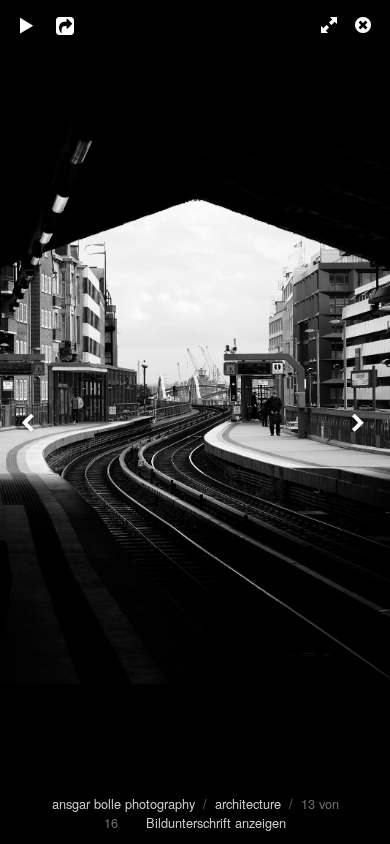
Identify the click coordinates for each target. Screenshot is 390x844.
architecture (248, 803)
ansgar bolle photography (123, 803)
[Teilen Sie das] (79, 25)
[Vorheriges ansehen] (30, 422)
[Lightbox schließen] (365, 25)
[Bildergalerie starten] (27, 25)
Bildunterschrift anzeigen (216, 822)
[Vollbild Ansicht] (320, 25)
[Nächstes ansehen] (360, 422)
